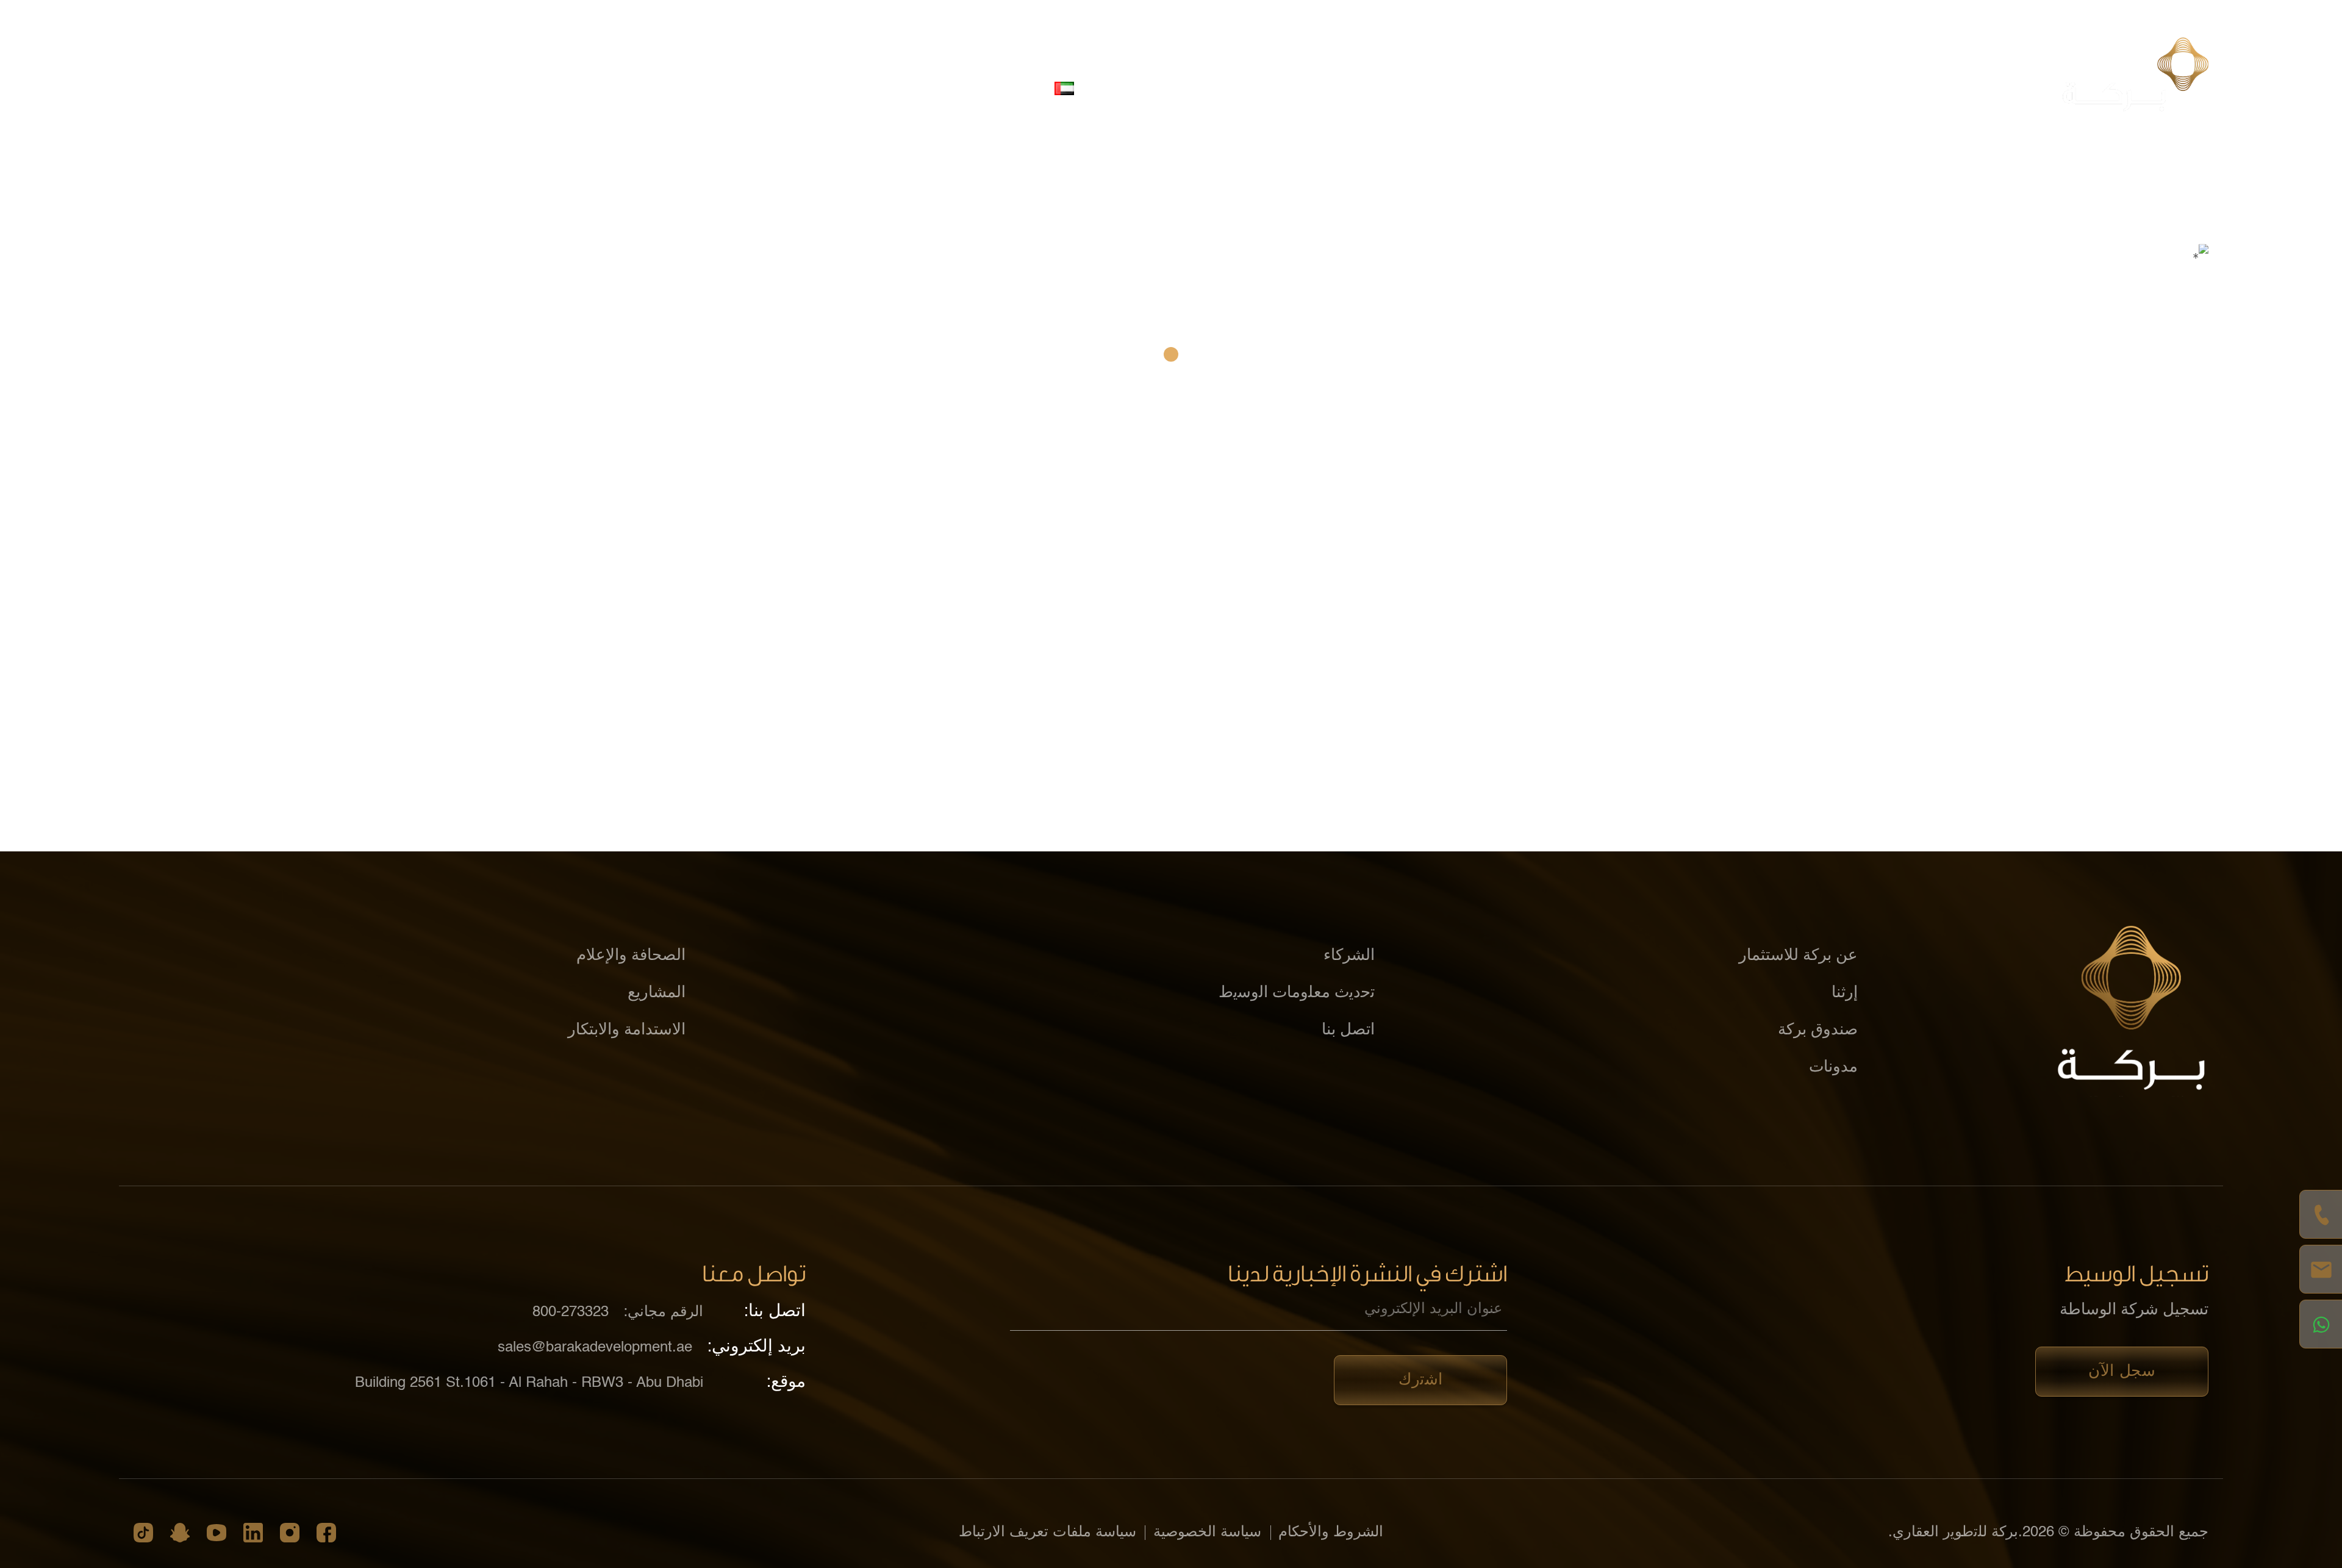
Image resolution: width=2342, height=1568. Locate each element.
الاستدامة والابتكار (1489, 88)
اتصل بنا (1125, 88)
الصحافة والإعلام (1287, 88)
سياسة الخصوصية (1207, 1533)
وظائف (1194, 88)
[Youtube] (217, 1533)
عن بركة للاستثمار (1807, 88)
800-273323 (571, 1312)
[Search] (889, 88)
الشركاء (1589, 88)
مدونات (1833, 1067)
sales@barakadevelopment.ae (595, 1348)
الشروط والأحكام (1331, 1533)
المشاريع (1387, 88)
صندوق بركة (1818, 1030)
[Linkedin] (253, 1533)
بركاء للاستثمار (1684, 88)
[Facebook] (326, 1533)
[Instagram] (290, 1533)
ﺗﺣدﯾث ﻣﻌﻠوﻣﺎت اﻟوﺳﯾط (1297, 993)
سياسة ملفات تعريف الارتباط (1047, 1533)
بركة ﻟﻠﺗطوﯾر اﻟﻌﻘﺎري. (1953, 1533)
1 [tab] (1171, 354)
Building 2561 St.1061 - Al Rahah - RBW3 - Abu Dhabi (529, 1383)
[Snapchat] (180, 1533)
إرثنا (1845, 993)
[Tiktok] (143, 1533)
